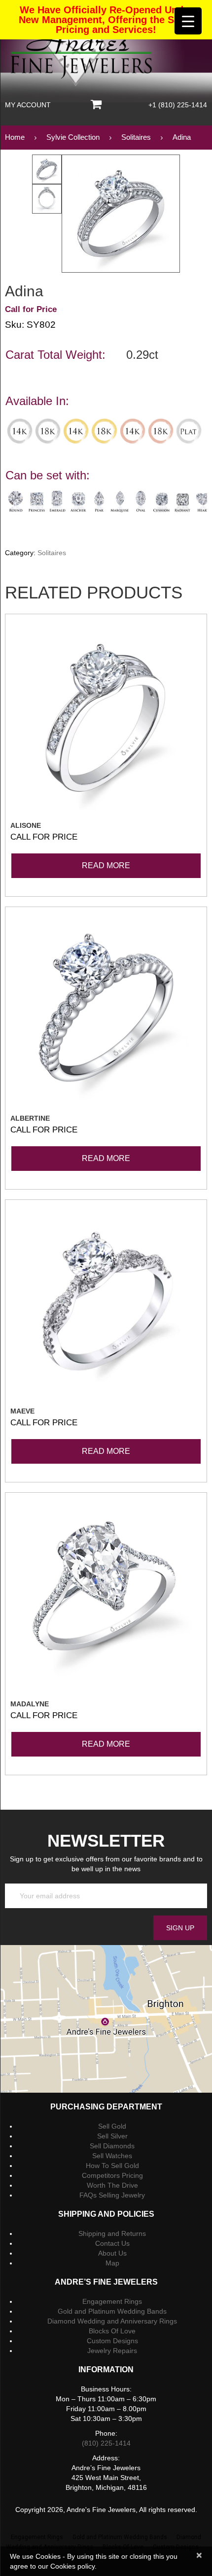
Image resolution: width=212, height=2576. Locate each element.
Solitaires (52, 553)
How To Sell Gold (112, 2166)
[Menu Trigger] (188, 21)
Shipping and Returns (112, 2233)
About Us (112, 2253)
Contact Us (112, 2243)
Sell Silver (112, 2136)
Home (15, 137)
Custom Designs (112, 2341)
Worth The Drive (112, 2185)
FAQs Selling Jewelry (112, 2195)
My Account (28, 105)
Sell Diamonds (112, 2146)
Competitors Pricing (112, 2175)
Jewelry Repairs (112, 2351)
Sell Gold (112, 2126)
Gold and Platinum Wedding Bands (112, 2311)
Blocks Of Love (112, 2331)
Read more (106, 865)
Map (112, 2263)
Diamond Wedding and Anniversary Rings (112, 2321)
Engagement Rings (112, 2301)
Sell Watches (112, 2156)
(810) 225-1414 (106, 2443)
